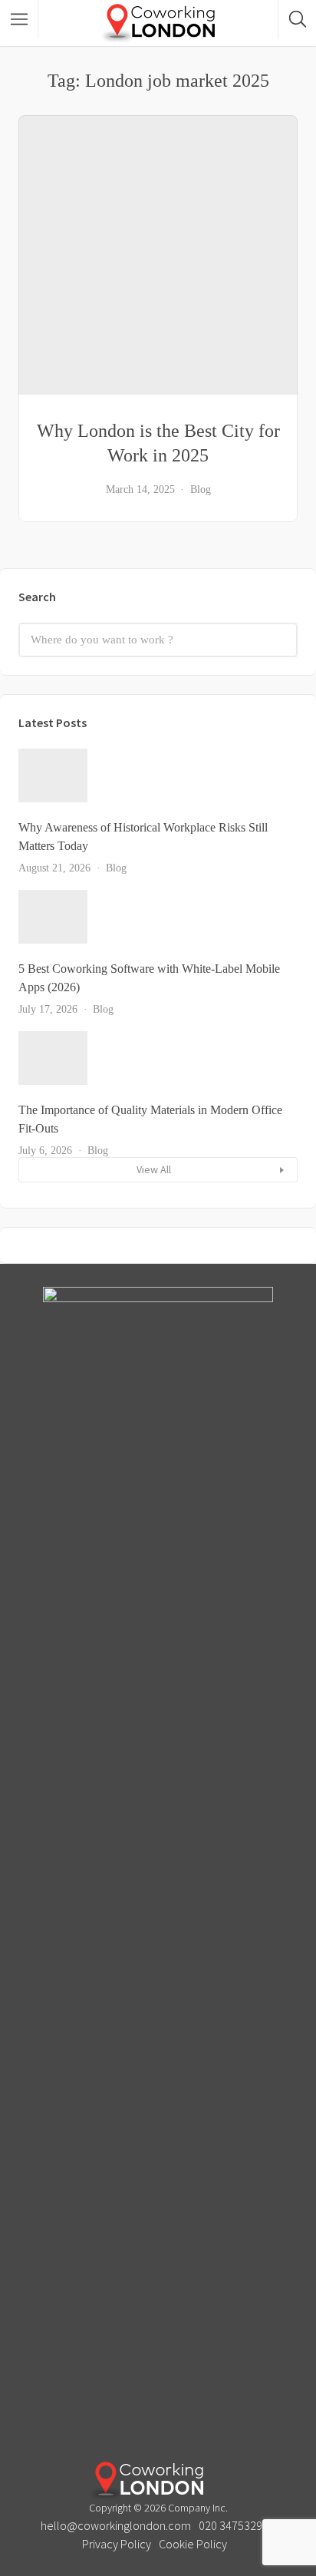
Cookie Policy (193, 2544)
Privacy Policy (117, 2544)
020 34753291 (234, 2525)
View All (154, 1169)
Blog (201, 489)
